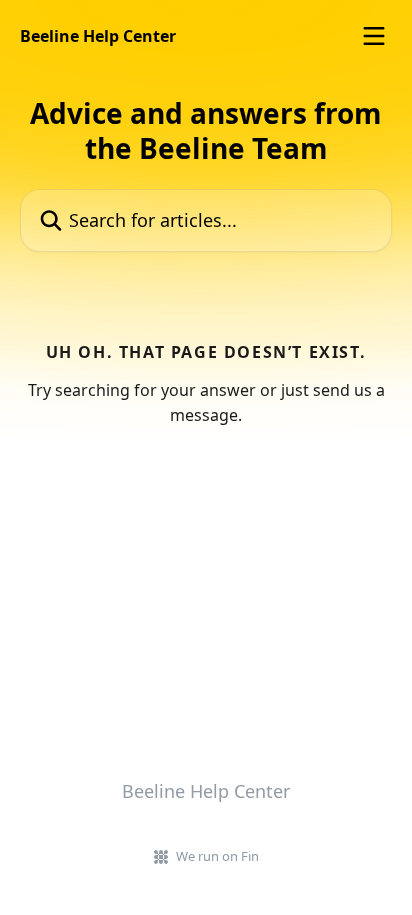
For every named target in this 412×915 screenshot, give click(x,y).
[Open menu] (374, 36)
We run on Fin (217, 856)
